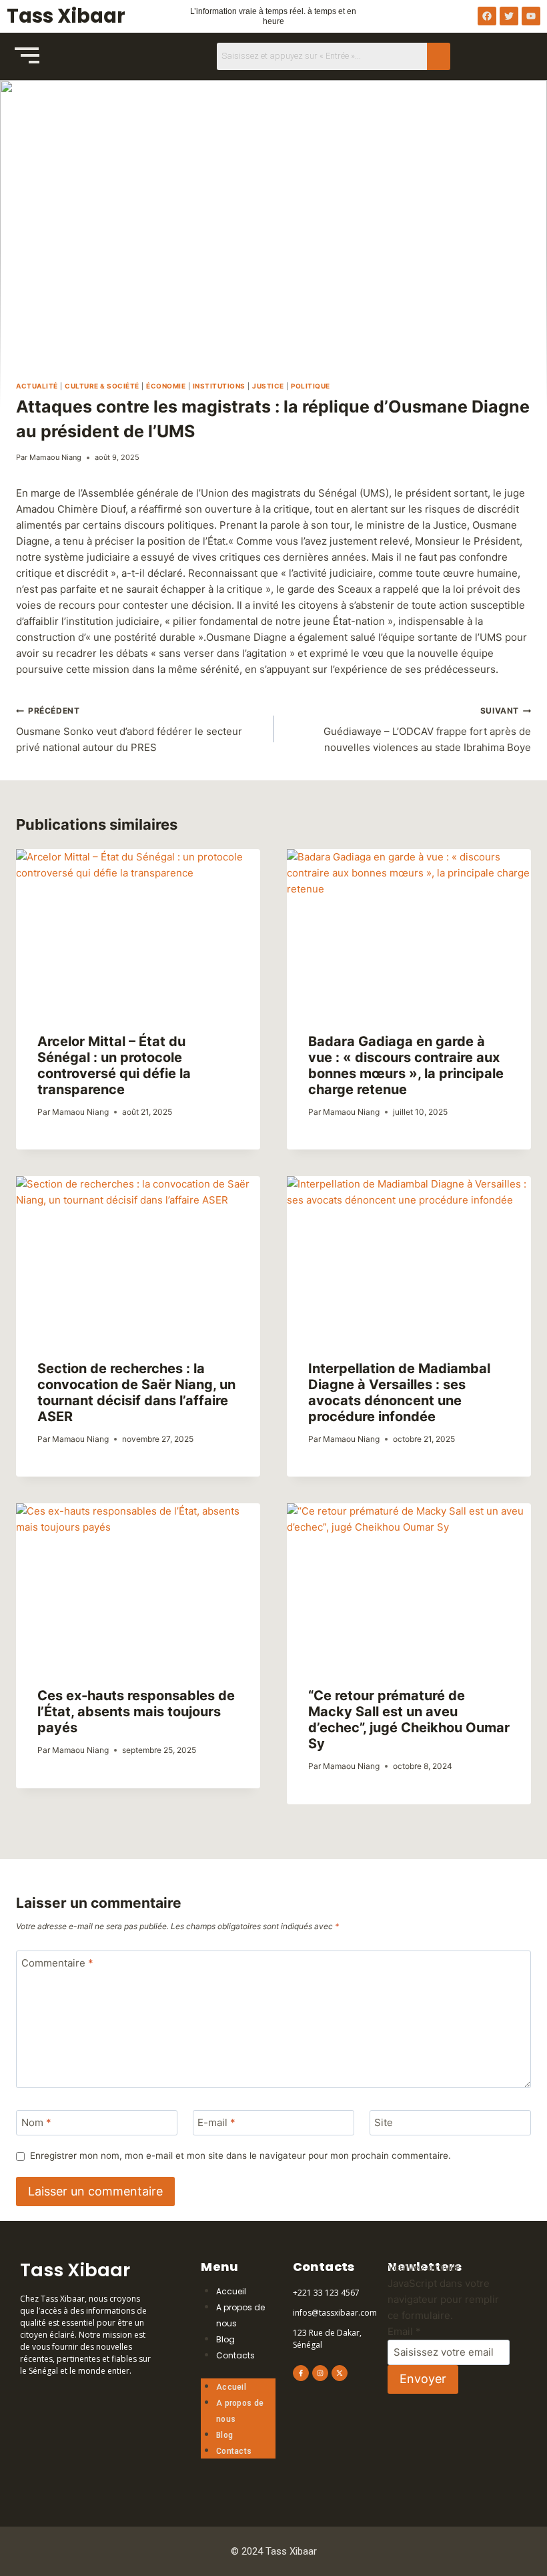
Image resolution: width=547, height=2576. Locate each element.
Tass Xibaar (66, 16)
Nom (36, 2123)
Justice (268, 386)
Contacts (235, 2355)
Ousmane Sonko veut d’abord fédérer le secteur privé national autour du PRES (129, 730)
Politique (311, 386)
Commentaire (57, 1964)
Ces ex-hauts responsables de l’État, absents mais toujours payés (136, 1712)
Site (384, 2123)
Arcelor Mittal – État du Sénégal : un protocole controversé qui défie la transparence (114, 1065)
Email (404, 2331)
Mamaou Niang (55, 457)
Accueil (231, 2291)
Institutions (219, 386)
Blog (225, 2339)
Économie (166, 386)
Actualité (37, 386)
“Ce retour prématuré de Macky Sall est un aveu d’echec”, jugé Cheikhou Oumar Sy (409, 1720)
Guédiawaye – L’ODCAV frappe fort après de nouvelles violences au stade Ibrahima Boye (427, 730)
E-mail (216, 2123)
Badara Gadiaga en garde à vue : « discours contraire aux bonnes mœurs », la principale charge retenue (406, 1065)
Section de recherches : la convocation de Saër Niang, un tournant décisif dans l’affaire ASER (136, 1392)
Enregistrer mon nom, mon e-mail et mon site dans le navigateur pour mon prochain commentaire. (240, 2155)
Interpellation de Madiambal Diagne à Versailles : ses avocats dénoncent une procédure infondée (399, 1392)
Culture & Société (102, 386)
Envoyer (423, 2379)
